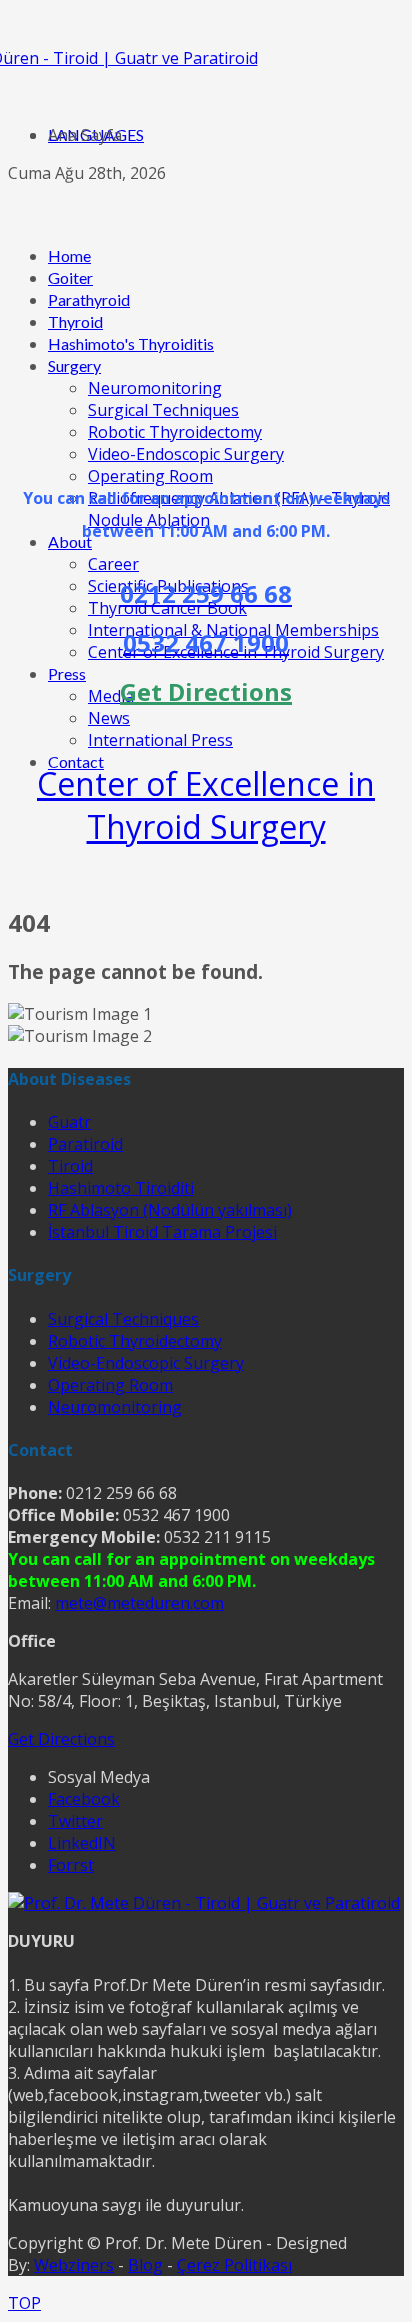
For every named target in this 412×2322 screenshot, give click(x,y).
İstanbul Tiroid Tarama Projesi (162, 1232)
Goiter (70, 277)
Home (69, 255)
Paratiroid (85, 1144)
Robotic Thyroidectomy (175, 432)
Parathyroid (89, 299)
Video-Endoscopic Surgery (186, 454)
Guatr (69, 1122)
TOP (24, 2303)
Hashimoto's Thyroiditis (131, 343)
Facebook (84, 1799)
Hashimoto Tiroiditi (121, 1188)
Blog (145, 2265)
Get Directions (61, 1739)
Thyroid (75, 321)
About (70, 541)
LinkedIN (82, 1843)
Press (67, 673)
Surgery (74, 365)
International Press (160, 740)
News (109, 718)
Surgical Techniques (163, 410)
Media (111, 696)
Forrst (71, 1865)
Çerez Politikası (234, 2265)
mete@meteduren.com (139, 1603)
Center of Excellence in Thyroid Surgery (206, 805)
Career (113, 564)
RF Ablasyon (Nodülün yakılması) (170, 1210)
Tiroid (70, 1166)
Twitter (75, 1821)
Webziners (74, 2265)
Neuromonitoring (155, 388)
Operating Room (150, 476)
